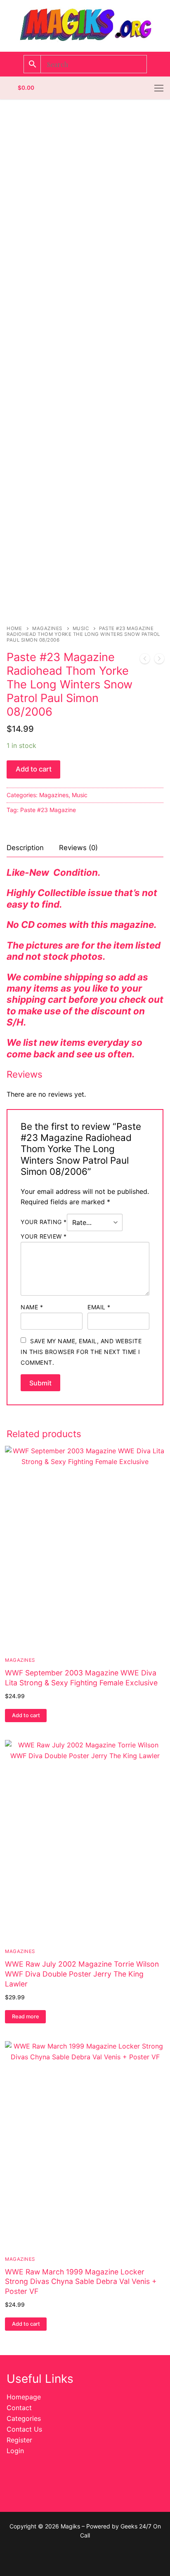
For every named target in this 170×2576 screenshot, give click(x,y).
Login (15, 2451)
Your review (44, 1236)
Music (81, 628)
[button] (26, 1716)
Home (14, 628)
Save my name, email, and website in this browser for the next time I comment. (81, 1352)
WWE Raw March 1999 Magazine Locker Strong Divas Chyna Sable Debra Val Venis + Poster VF (81, 2282)
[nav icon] (159, 88)
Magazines (47, 628)
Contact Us (24, 2429)
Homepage (24, 2397)
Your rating (44, 1222)
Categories (24, 2418)
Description (25, 848)
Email (99, 1307)
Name (32, 1307)
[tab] (25, 848)
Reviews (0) (78, 848)
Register (19, 2440)
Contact (19, 2408)
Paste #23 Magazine (48, 810)
